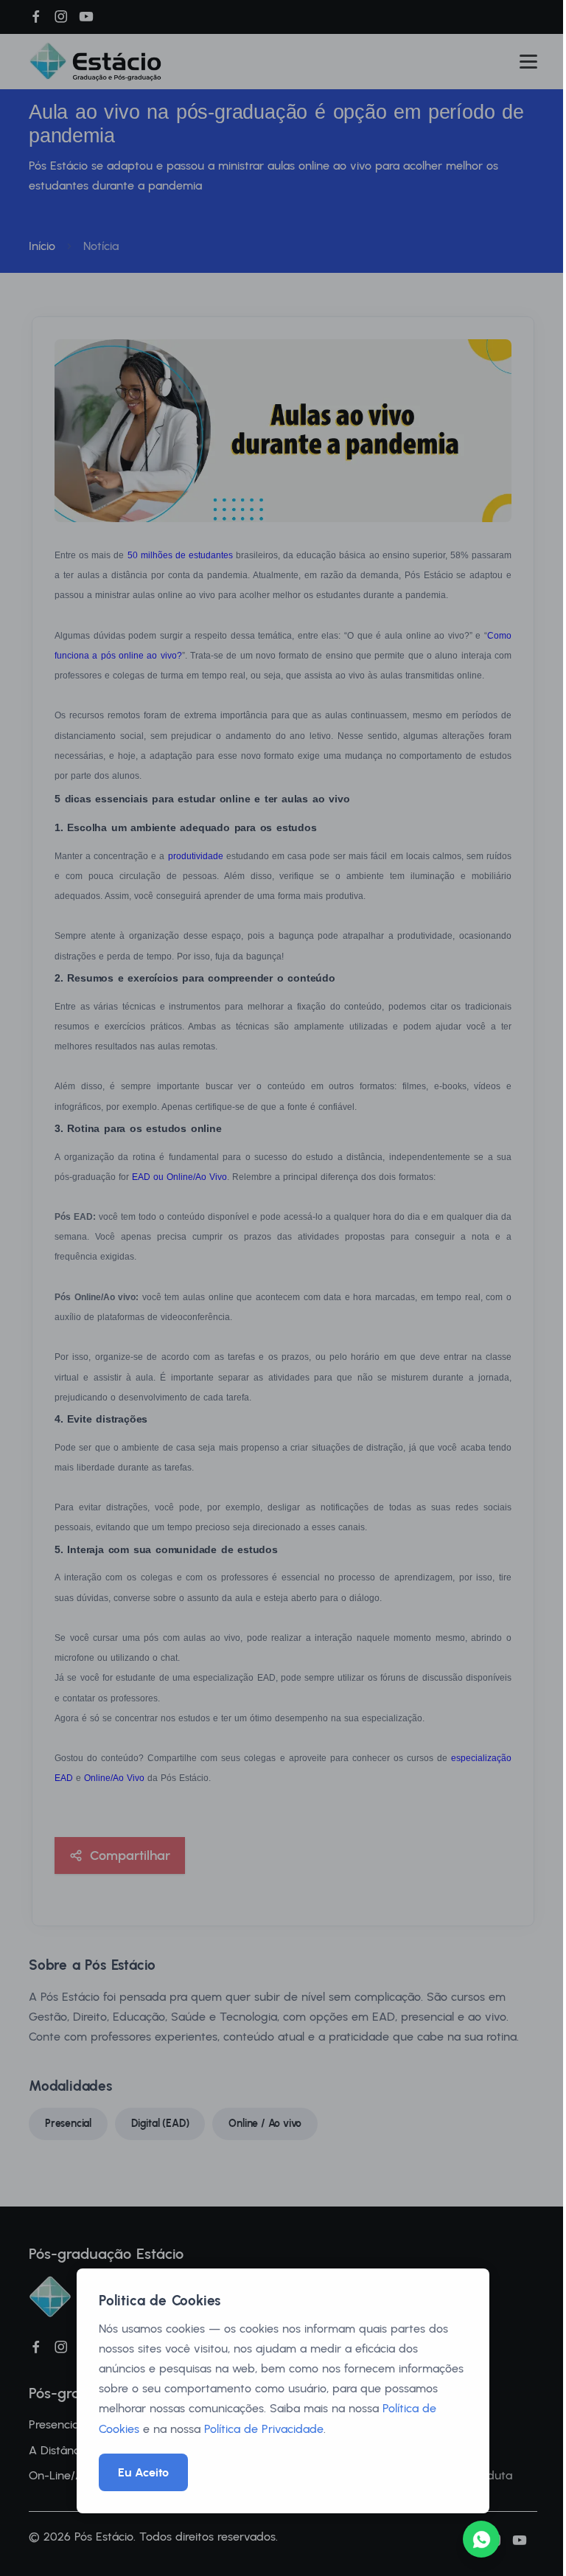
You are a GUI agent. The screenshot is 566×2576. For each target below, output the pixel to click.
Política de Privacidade (264, 2429)
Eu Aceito (143, 2472)
